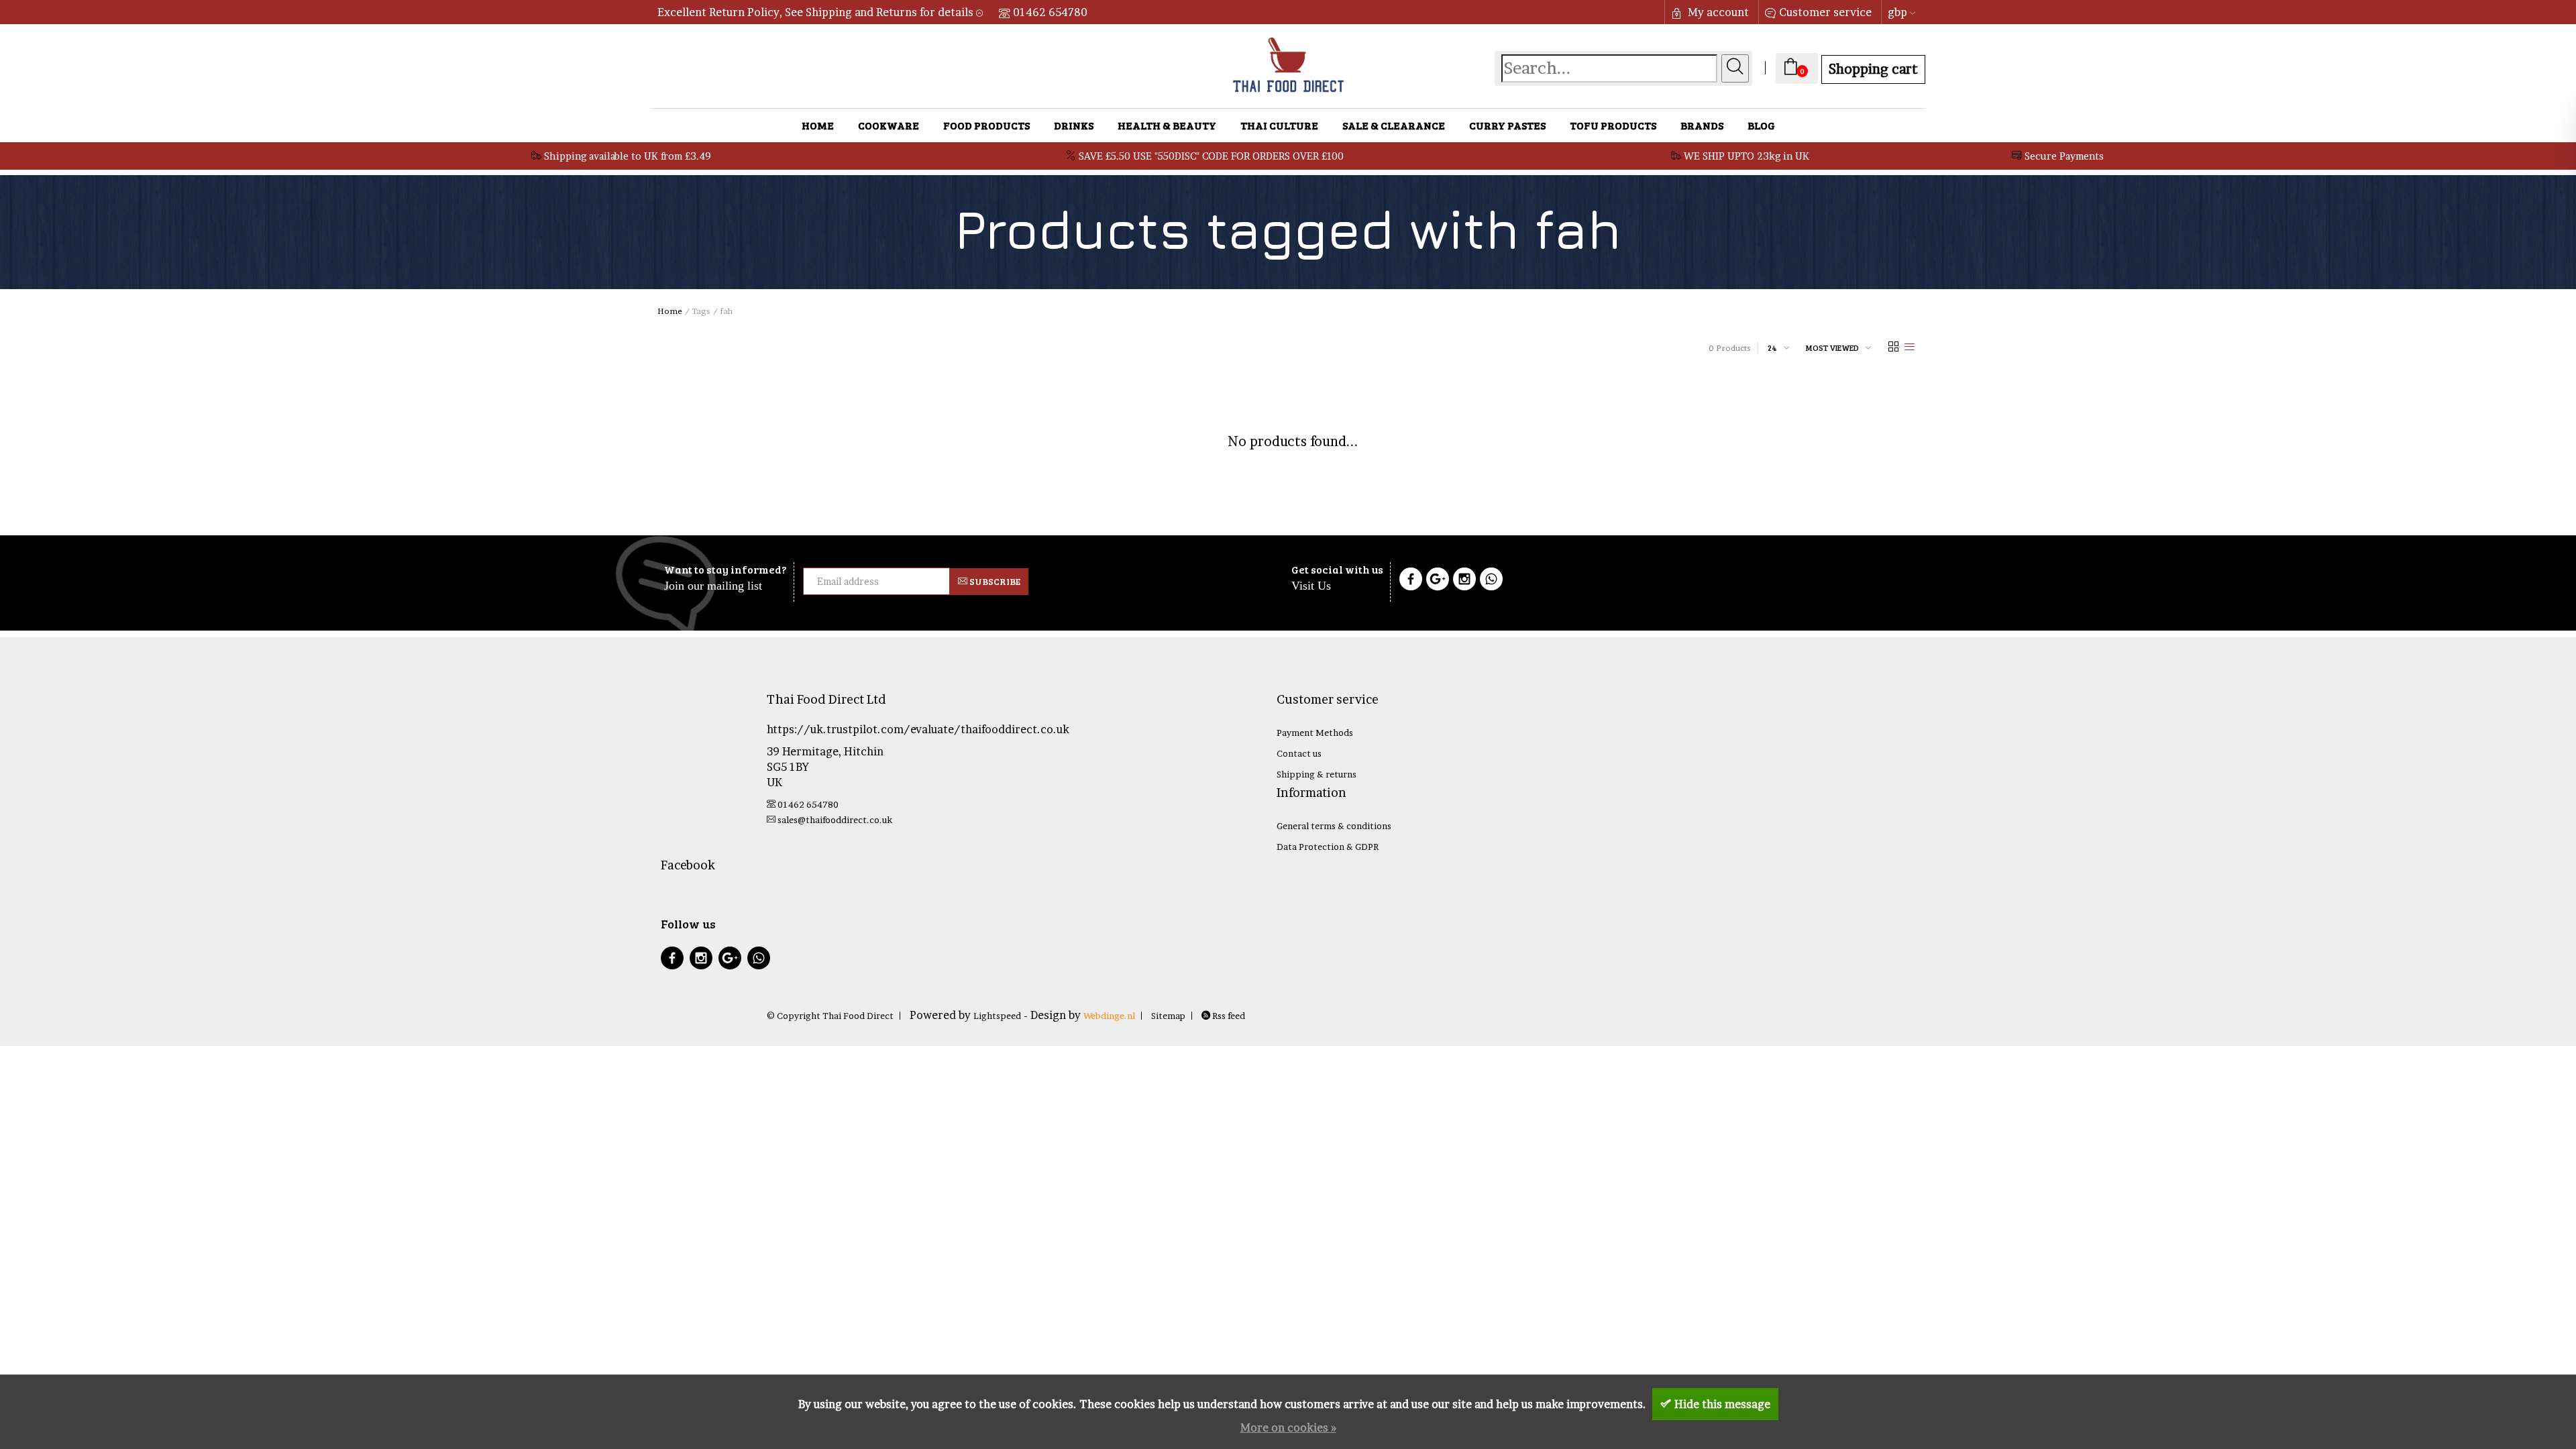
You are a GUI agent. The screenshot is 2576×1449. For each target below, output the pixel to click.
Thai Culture (1279, 125)
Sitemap (1168, 1016)
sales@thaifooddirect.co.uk (835, 820)
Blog (1761, 125)
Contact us (1299, 753)
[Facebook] (1411, 581)
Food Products (986, 125)
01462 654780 (1050, 12)
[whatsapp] (759, 960)
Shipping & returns (1317, 774)
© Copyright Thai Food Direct (830, 1016)
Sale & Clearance (1394, 125)
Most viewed (1832, 347)
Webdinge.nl (1109, 1016)
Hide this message (1722, 1404)
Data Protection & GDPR (1328, 847)
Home (818, 125)
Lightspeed (997, 1016)
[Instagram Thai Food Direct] (1464, 581)
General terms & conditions (1334, 826)
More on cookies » (1288, 1428)
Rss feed (1228, 1016)
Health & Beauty (1167, 125)
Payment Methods (1315, 733)
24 (1772, 347)
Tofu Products (1613, 125)
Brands (1702, 125)
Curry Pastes (1507, 125)
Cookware (889, 125)
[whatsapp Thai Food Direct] (1491, 581)
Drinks (1074, 125)
